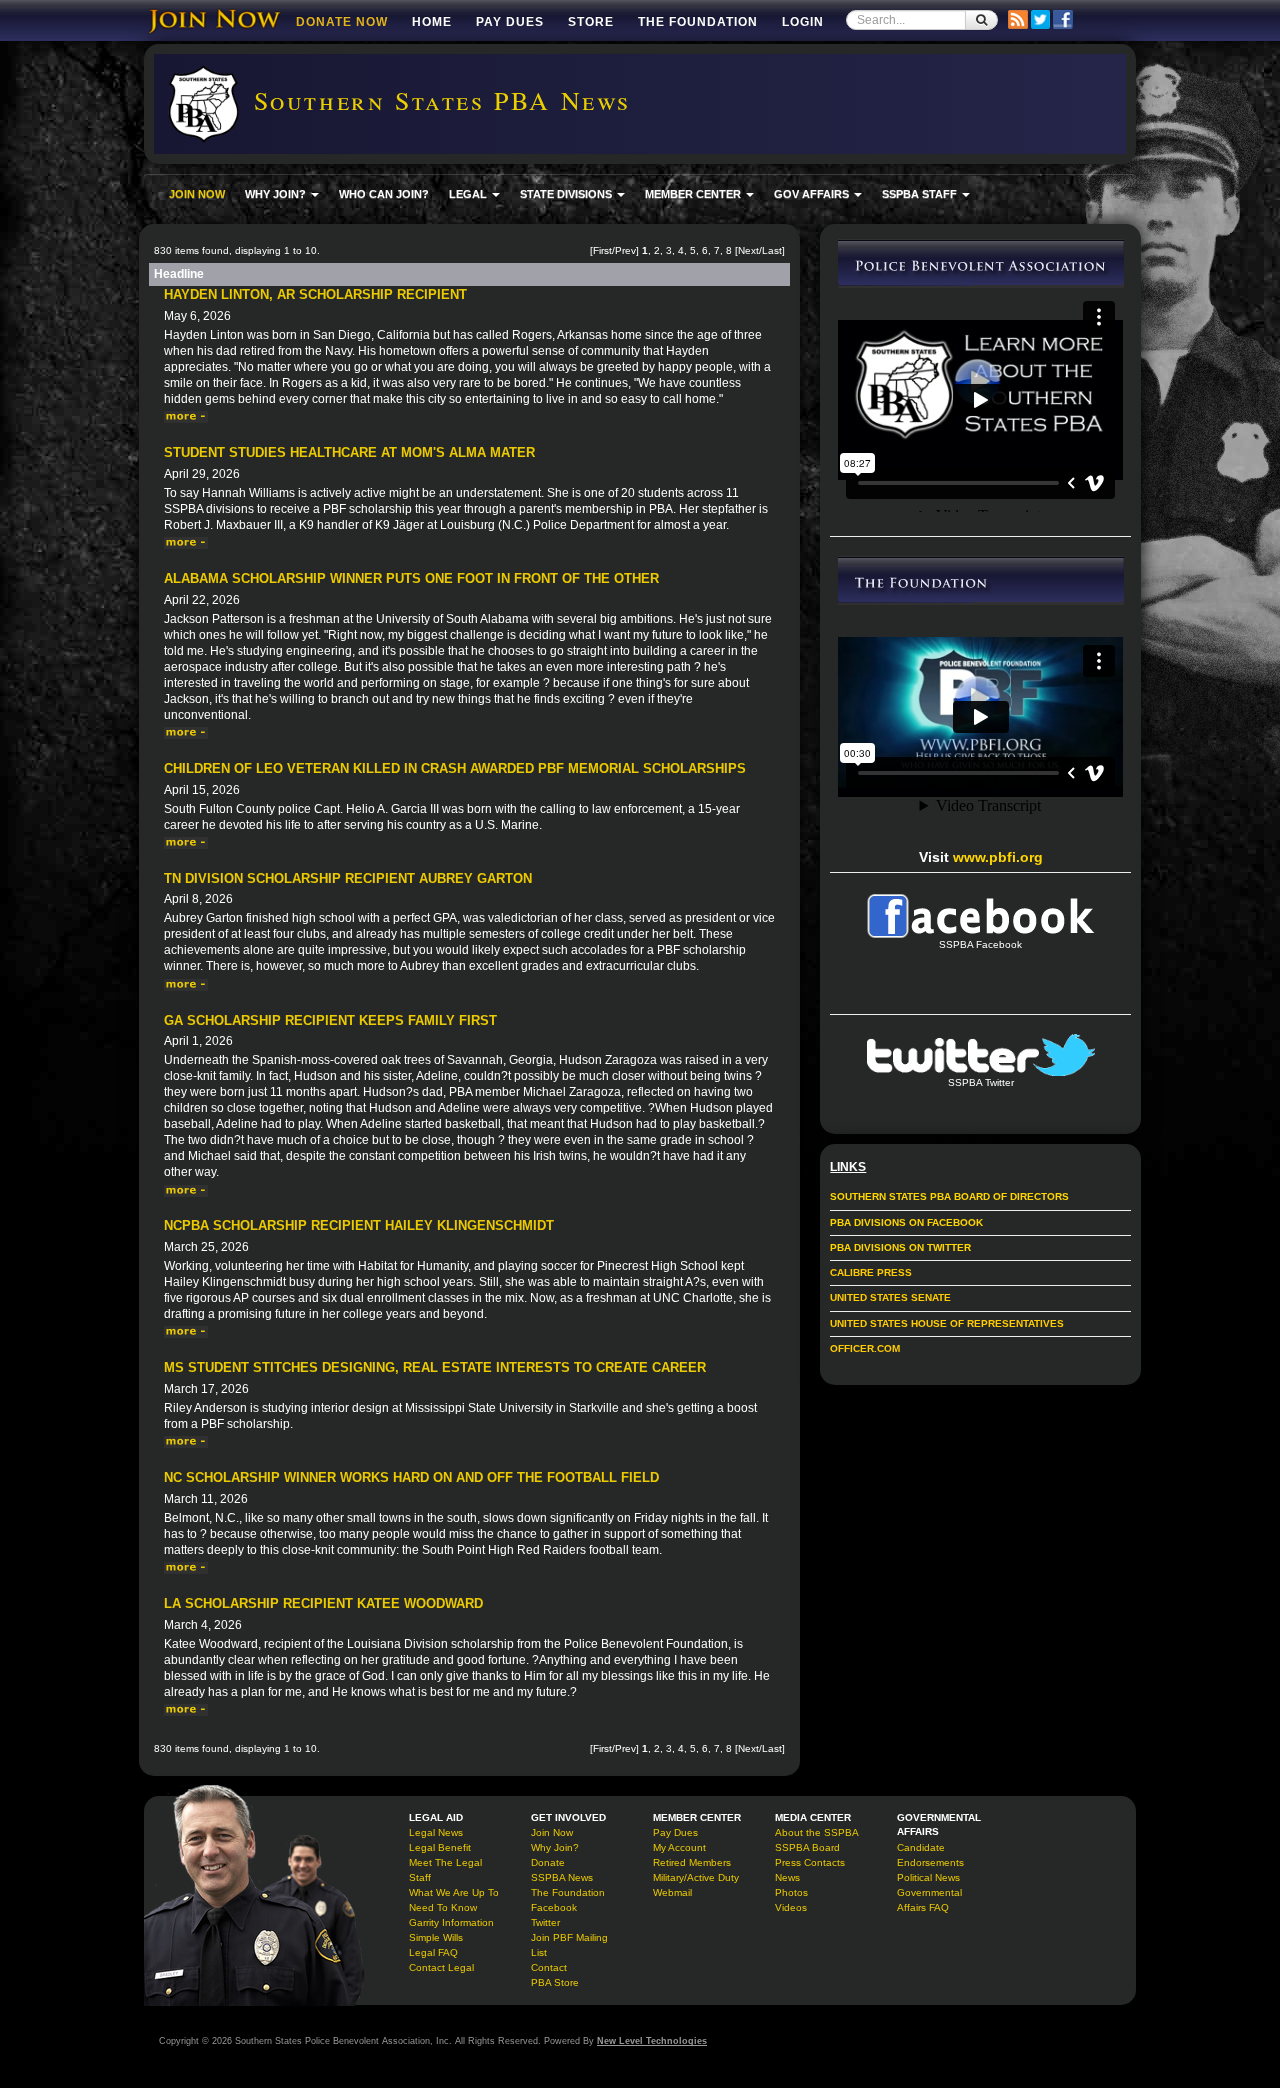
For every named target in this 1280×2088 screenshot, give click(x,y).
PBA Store (555, 1982)
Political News (928, 1877)
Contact (549, 1967)
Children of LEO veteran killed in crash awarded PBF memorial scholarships (455, 768)
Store (591, 22)
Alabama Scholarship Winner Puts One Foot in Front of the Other (411, 578)
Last (772, 250)
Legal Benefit (440, 1847)
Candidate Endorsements (930, 1855)
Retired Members (692, 1862)
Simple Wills (436, 1937)
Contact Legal (441, 1967)
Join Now (552, 1832)
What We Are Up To (454, 1892)
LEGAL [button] (469, 194)
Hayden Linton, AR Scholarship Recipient (315, 294)
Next (748, 250)
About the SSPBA (817, 1832)
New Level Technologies (652, 2041)
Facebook (554, 1907)
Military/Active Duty (696, 1877)
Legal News (436, 1832)
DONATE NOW (342, 22)
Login (803, 22)
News (787, 1877)
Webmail (672, 1892)
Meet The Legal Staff (445, 1870)
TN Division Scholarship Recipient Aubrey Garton (348, 878)
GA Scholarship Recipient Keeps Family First (330, 1020)
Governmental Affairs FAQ (929, 1900)
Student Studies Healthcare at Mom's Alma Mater (349, 452)
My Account (679, 1847)
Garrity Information (451, 1922)
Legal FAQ (433, 1952)
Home (432, 22)
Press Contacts (810, 1862)
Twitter (545, 1922)
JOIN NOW (197, 194)
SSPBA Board (807, 1847)
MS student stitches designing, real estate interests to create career (435, 1367)
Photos (791, 1892)
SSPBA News (562, 1877)
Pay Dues (510, 22)
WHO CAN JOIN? (384, 194)
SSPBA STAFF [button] (921, 194)
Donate (548, 1862)
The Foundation (698, 22)
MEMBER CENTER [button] (694, 194)
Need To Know (443, 1907)
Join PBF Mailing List (569, 1945)
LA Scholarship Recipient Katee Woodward (323, 1603)
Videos (791, 1907)
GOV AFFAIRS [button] (813, 194)
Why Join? (555, 1847)
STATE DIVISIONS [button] (567, 194)
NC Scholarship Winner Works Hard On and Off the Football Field (411, 1477)
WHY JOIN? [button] (277, 194)
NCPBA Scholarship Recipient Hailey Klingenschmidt (359, 1225)
